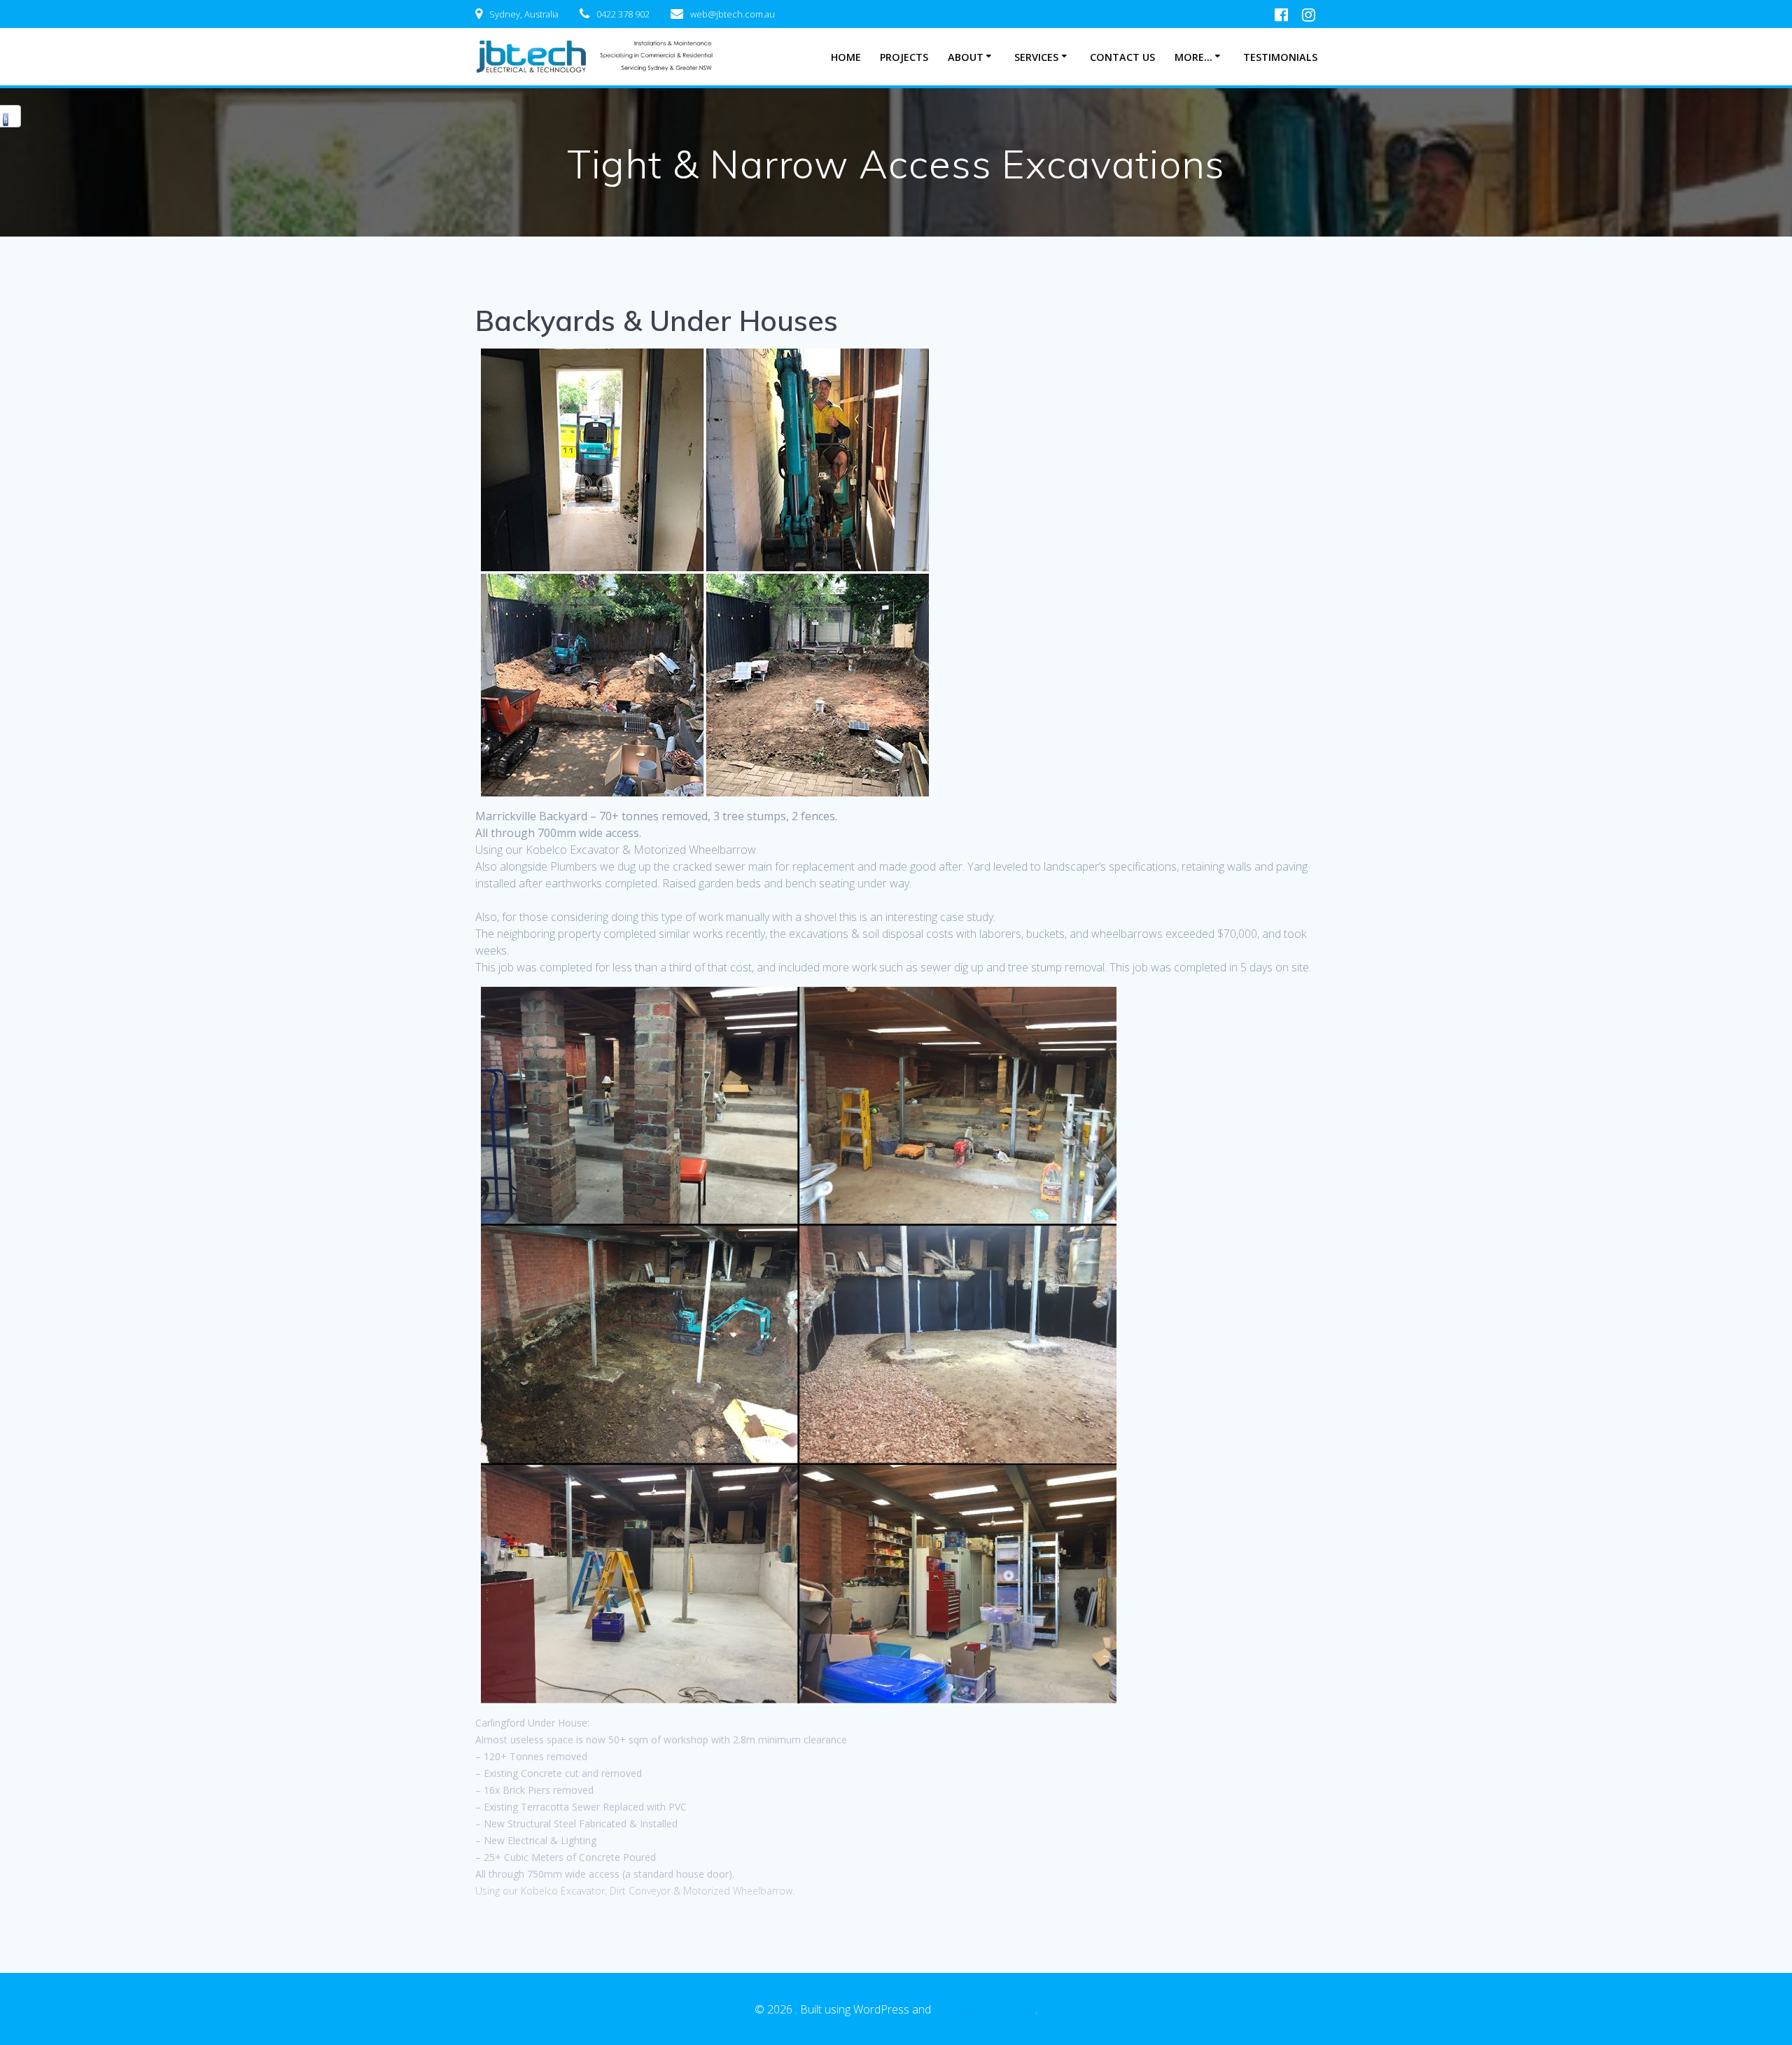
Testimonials (1280, 57)
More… (1193, 57)
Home (846, 57)
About (966, 57)
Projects (904, 57)
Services (1036, 57)
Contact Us (1122, 57)
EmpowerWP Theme (985, 2009)
